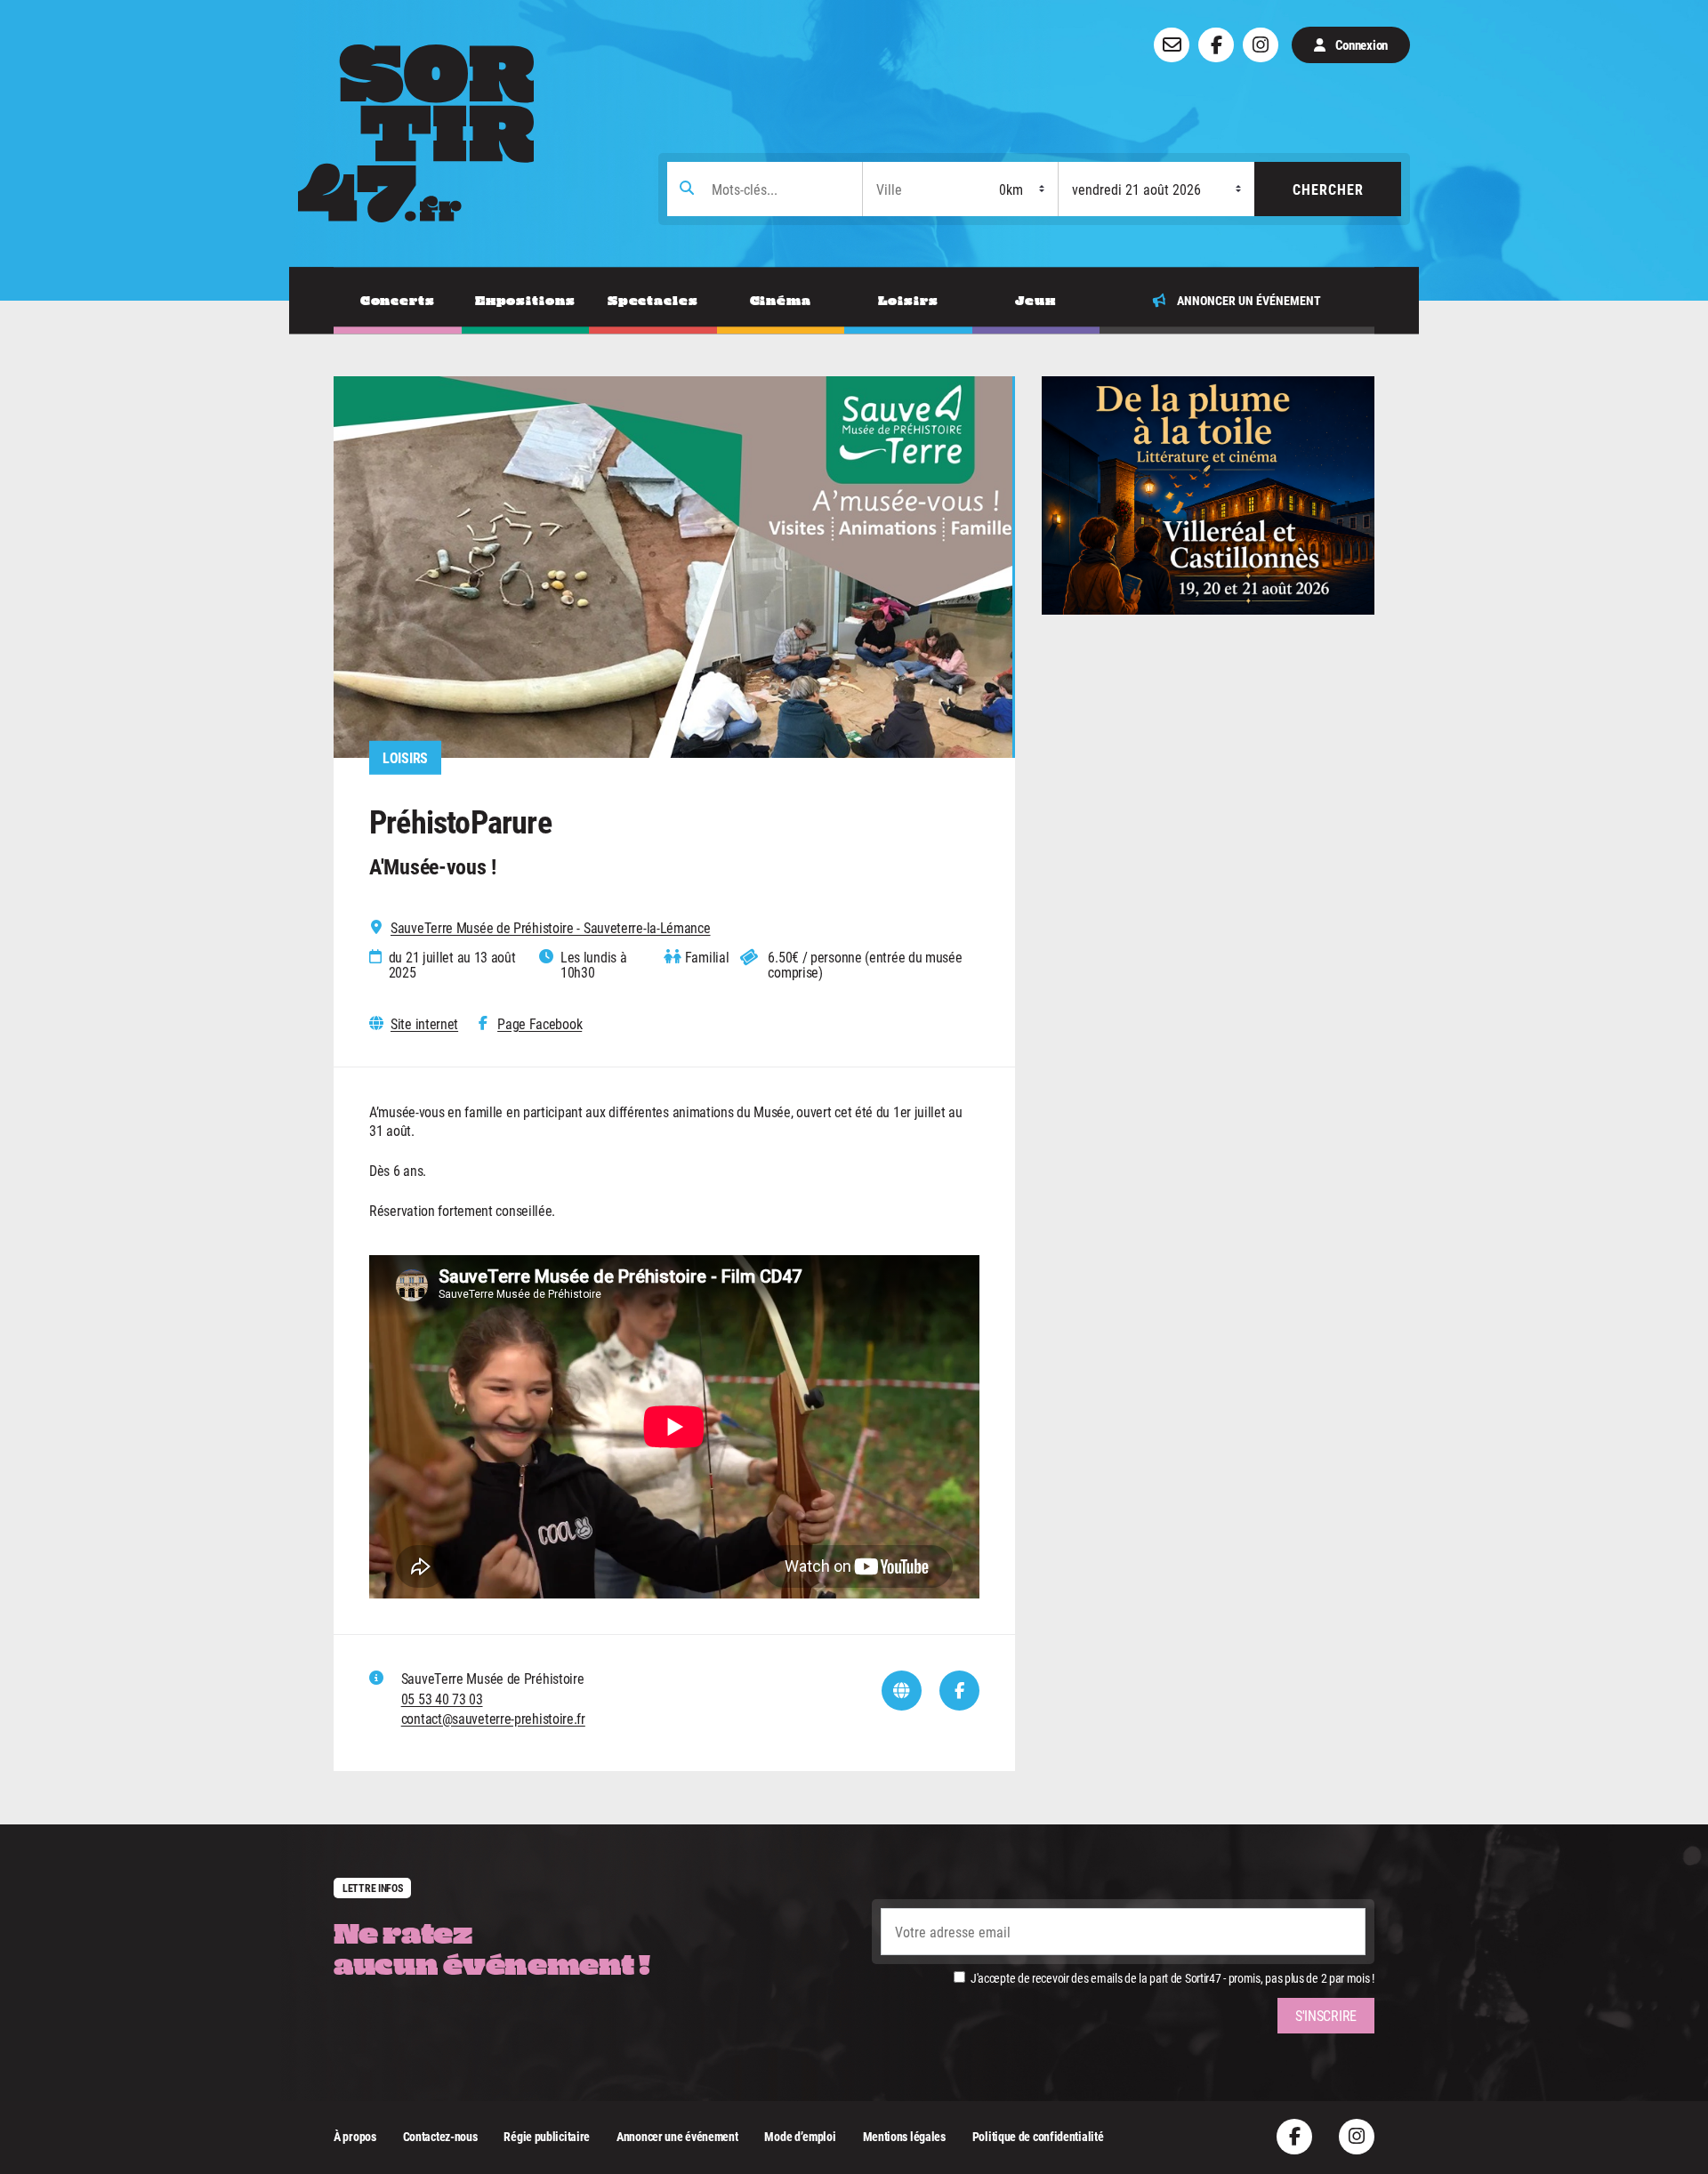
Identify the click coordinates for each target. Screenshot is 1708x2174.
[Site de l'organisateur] (902, 1691)
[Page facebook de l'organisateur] (959, 1691)
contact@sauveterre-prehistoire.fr (493, 1718)
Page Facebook (540, 1024)
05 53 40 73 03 (442, 1699)
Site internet (424, 1024)
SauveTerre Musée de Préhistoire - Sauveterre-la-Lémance (551, 928)
